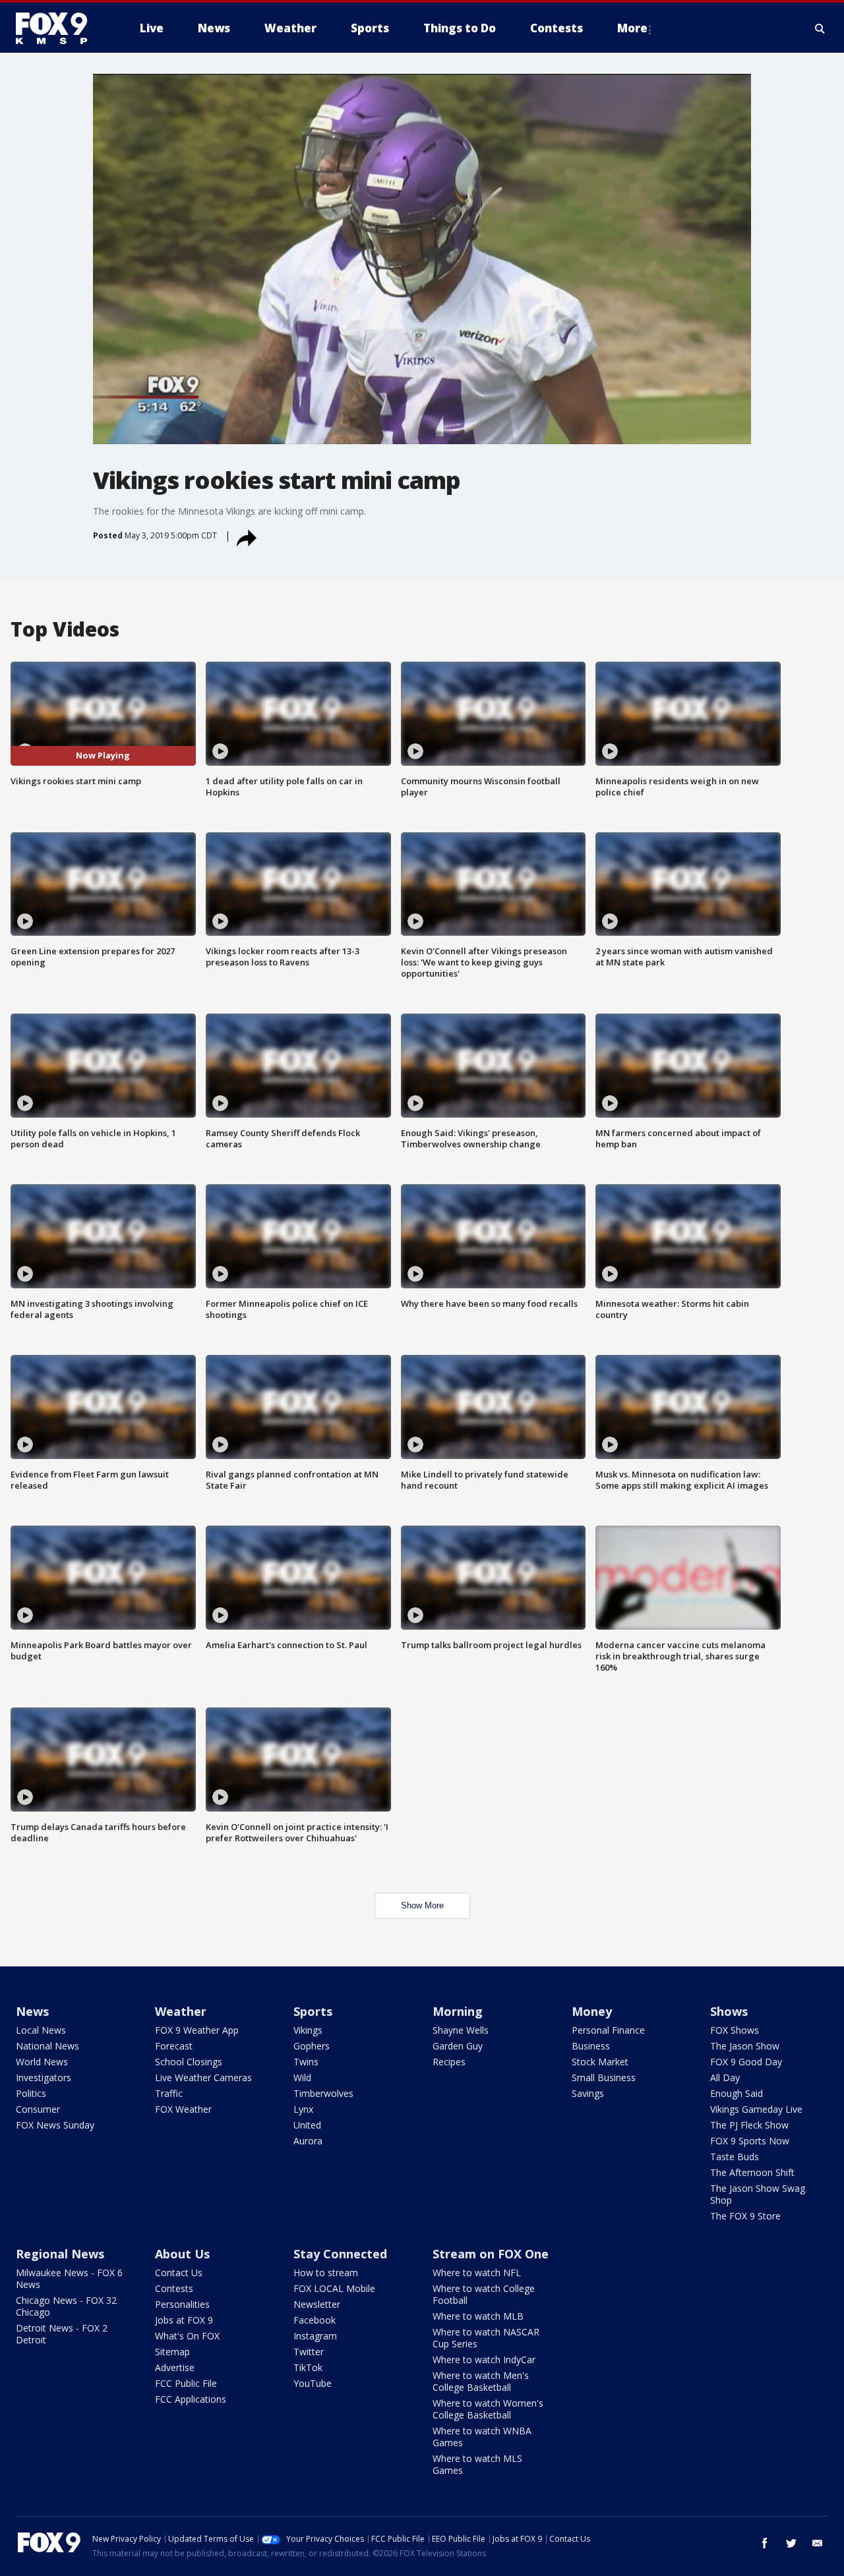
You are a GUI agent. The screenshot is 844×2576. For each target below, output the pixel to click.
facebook (765, 2543)
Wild (302, 2077)
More (632, 28)
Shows (729, 2011)
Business (591, 2046)
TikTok (308, 2367)
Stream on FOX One (491, 2254)
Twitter (309, 2352)
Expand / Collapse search (820, 28)
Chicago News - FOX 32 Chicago (66, 2306)
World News (42, 2062)
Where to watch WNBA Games (482, 2437)
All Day (725, 2077)
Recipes (449, 2062)
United (307, 2125)
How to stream (326, 2273)
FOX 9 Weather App (197, 2030)
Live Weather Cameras (203, 2077)
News (32, 2011)
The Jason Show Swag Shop (758, 2194)
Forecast (174, 2046)
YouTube (313, 2383)
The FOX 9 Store (745, 2216)
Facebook (315, 2320)
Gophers (312, 2046)
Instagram (315, 2336)
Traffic (169, 2093)
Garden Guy (458, 2046)
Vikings (308, 2030)
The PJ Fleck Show (749, 2125)
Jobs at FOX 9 (184, 2320)
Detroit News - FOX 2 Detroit (62, 2334)
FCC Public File (186, 2383)
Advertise (175, 2367)
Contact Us (179, 2273)
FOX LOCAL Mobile (334, 2288)
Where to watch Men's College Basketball (481, 2381)
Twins (306, 2062)
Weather (181, 2011)
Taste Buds (735, 2157)
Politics (31, 2093)
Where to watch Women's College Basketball (488, 2409)
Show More (422, 1905)
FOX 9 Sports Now (750, 2141)
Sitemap (172, 2352)
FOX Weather (183, 2109)
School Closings (189, 2062)
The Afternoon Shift (752, 2172)
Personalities (182, 2304)
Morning (458, 2011)
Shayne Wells (461, 2030)
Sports (313, 2011)
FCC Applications (191, 2399)
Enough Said (737, 2093)
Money (592, 2011)
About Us (182, 2254)
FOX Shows (735, 2030)
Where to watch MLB (478, 2316)
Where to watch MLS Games (477, 2464)
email (818, 2543)
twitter (791, 2543)
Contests (174, 2288)
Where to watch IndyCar (484, 2360)
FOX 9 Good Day (746, 2062)
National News (47, 2046)
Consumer (38, 2109)
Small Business (604, 2077)
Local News (41, 2030)
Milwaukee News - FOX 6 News (69, 2278)
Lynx (303, 2109)
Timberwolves (323, 2093)
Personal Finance (608, 2030)
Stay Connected (340, 2254)
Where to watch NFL (477, 2273)
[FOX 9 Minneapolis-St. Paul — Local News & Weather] (59, 28)
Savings (588, 2093)
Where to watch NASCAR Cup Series (486, 2338)
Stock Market (600, 2062)
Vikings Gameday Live (756, 2109)
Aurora (308, 2141)
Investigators (44, 2077)
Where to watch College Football (484, 2294)
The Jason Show (745, 2046)
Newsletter (317, 2304)
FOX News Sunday (55, 2125)
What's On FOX (187, 2336)
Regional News (60, 2254)
